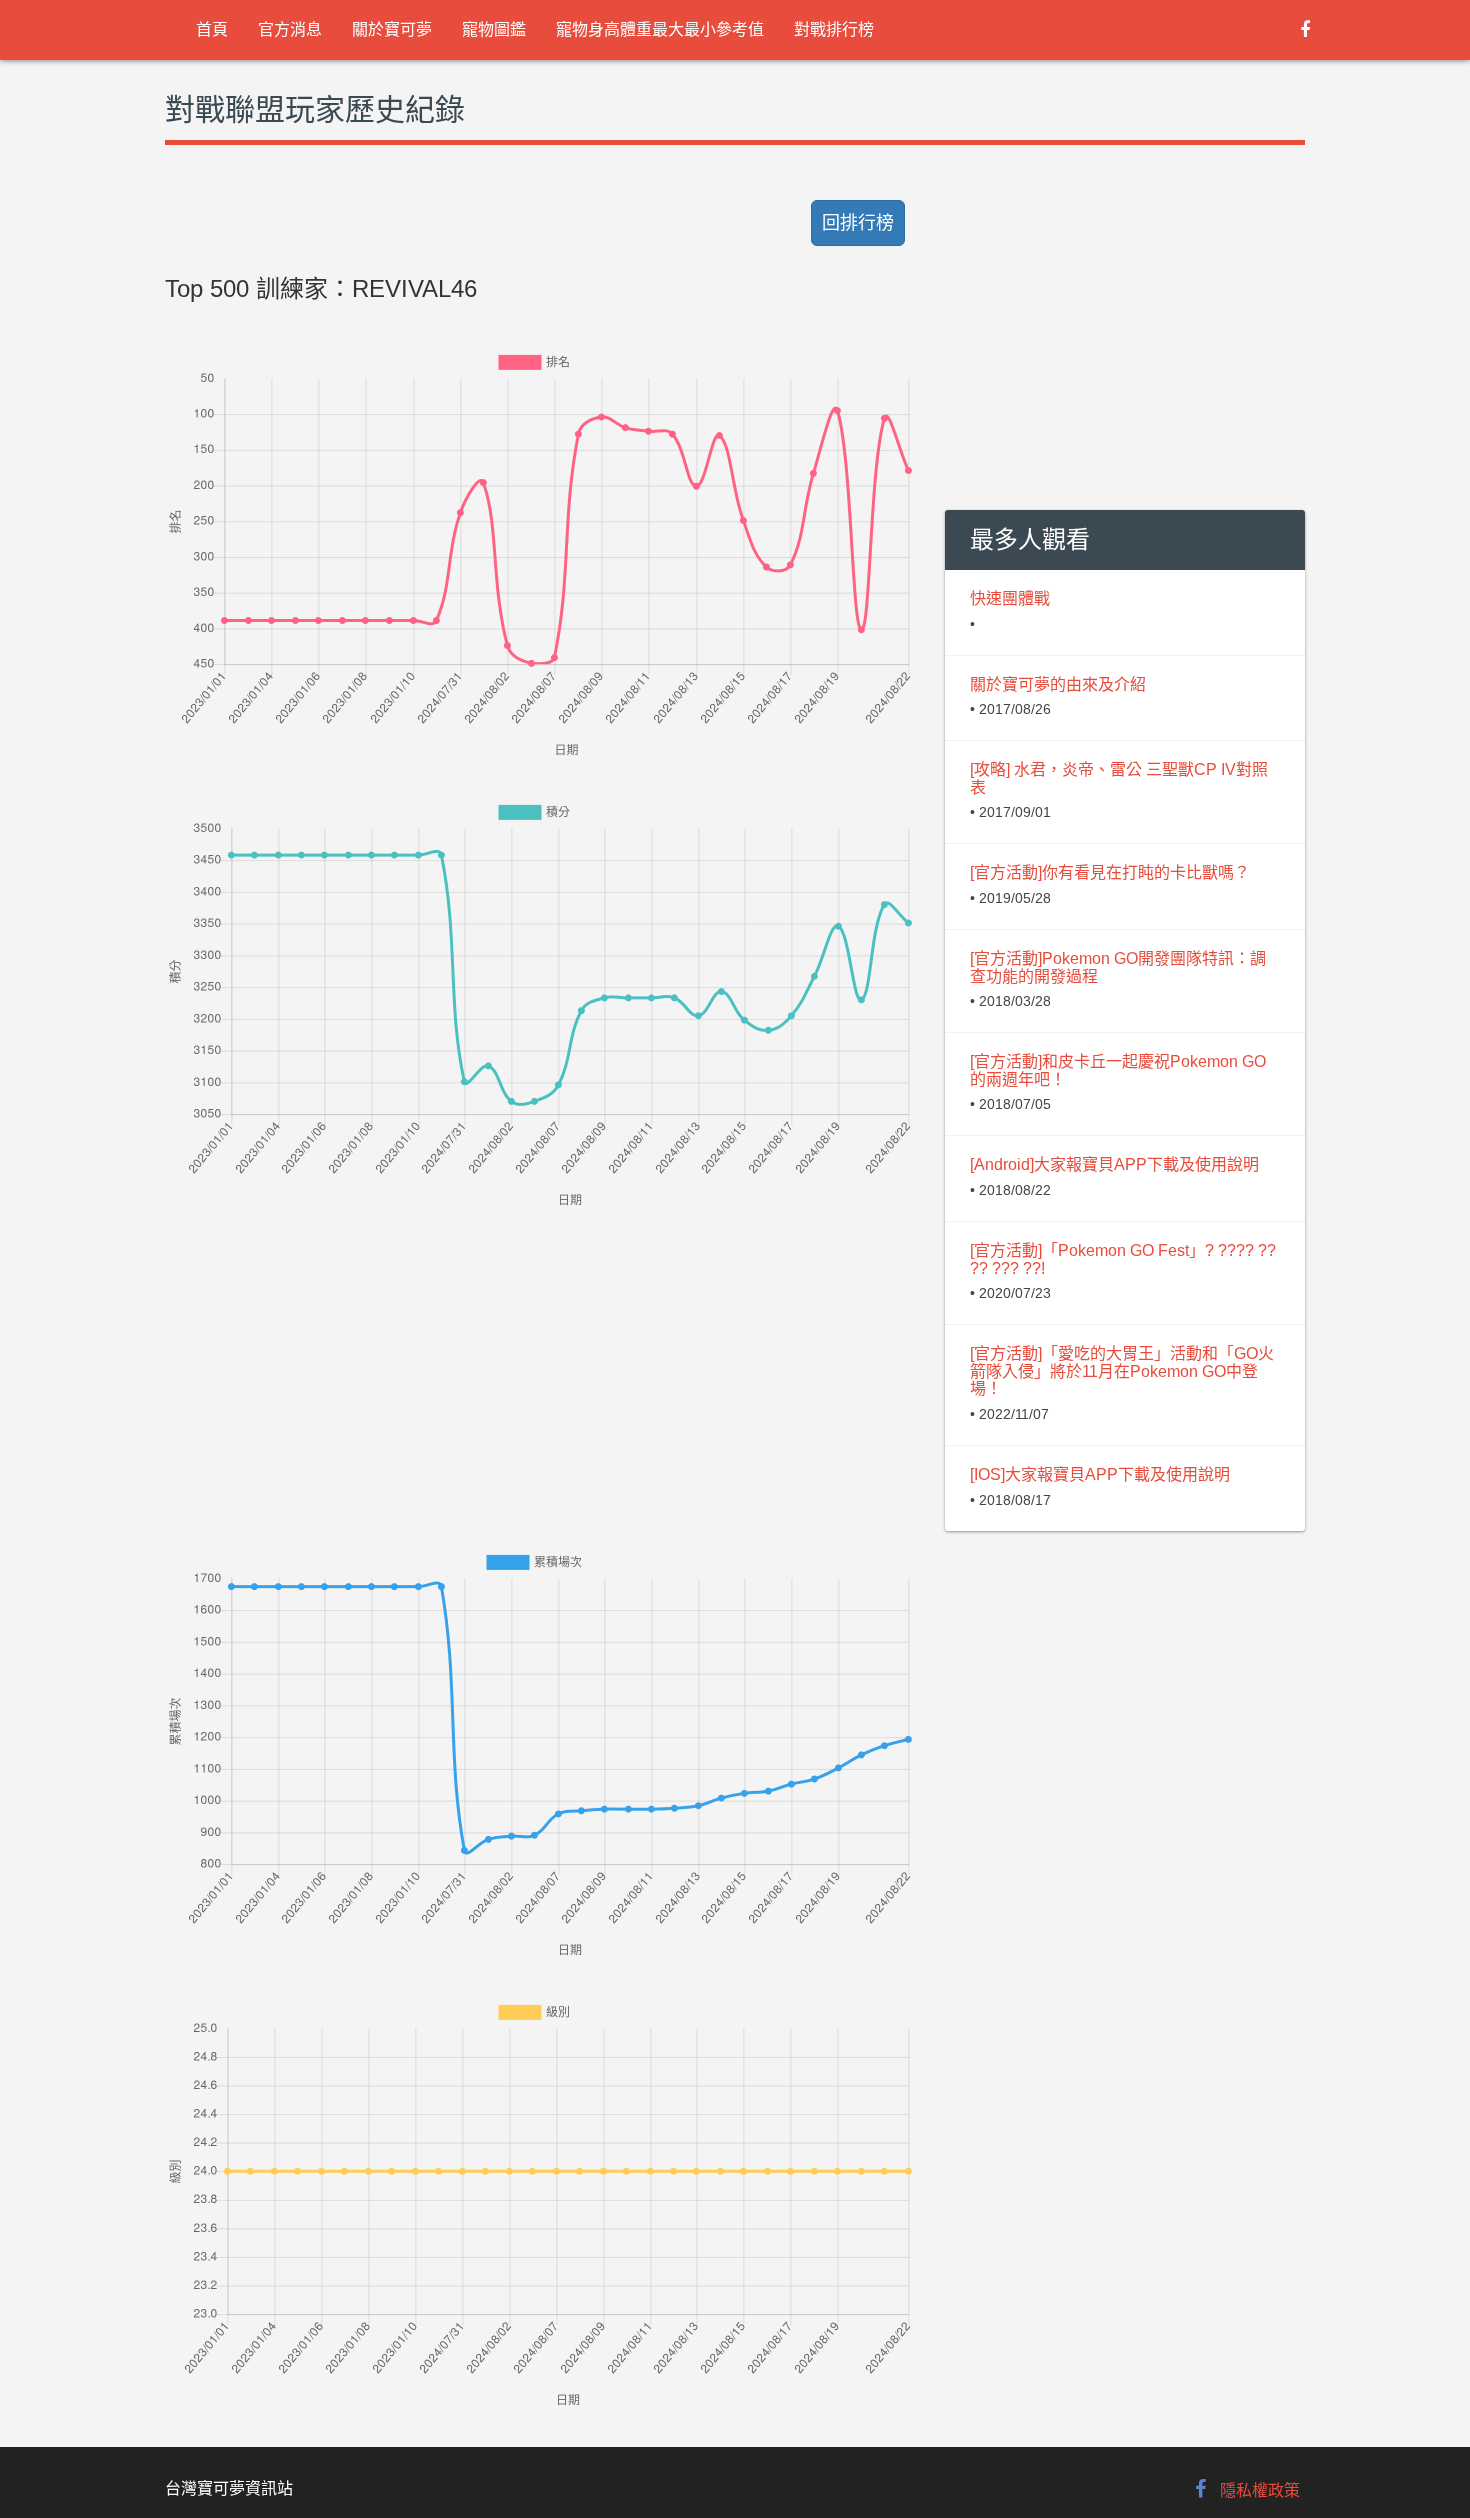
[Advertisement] (540, 1352)
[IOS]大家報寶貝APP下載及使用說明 (1100, 1474)
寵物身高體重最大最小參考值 (660, 29)
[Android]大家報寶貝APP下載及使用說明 (1114, 1164)
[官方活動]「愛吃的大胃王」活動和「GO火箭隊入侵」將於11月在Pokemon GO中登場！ (1122, 1371)
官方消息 (290, 29)
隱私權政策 (1260, 2490)
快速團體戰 (1010, 598)
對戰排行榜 (834, 29)
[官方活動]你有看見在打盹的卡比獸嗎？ (1110, 872)
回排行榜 (858, 223)
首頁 (212, 29)
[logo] (165, 30)
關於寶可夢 (392, 29)
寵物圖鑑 (494, 29)
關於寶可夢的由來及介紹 (1058, 684)
